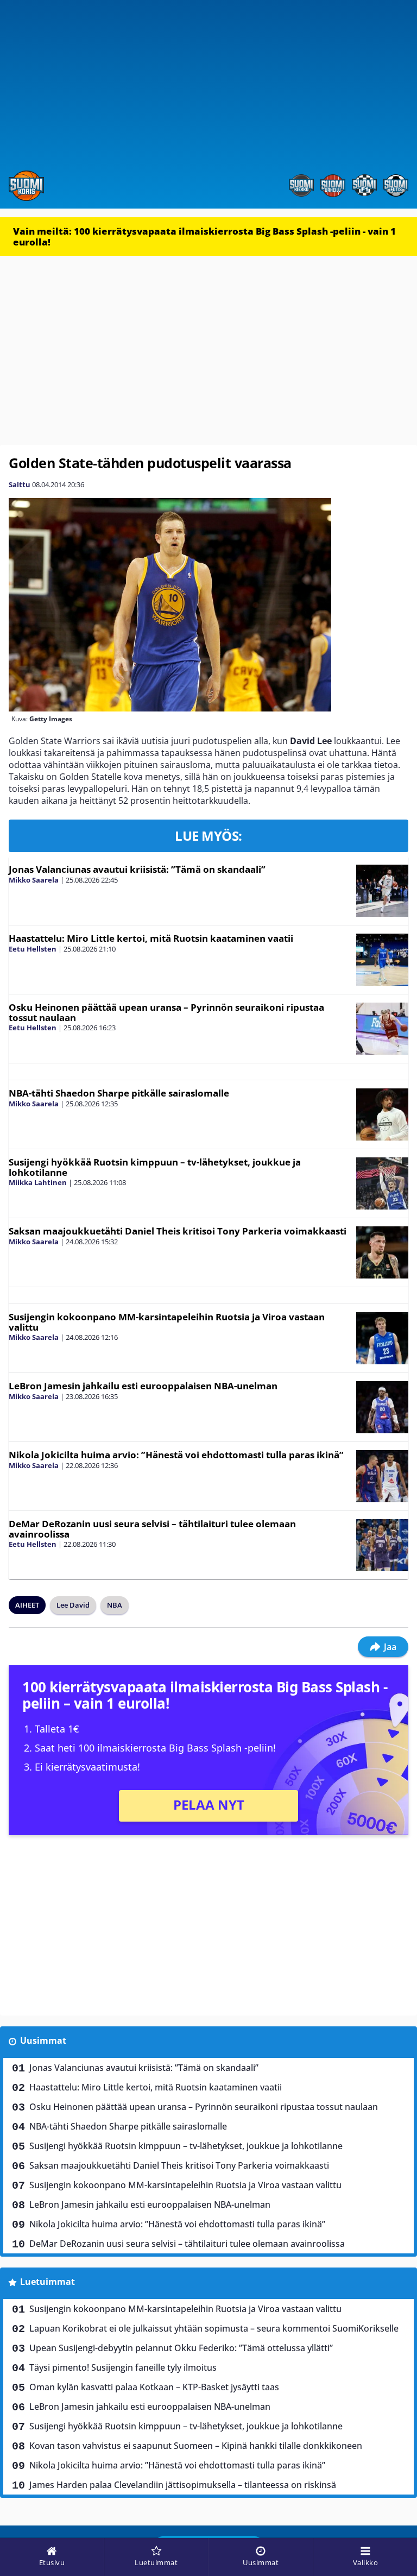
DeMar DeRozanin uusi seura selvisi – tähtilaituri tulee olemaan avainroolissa (152, 1529)
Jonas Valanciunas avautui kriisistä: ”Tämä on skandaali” (137, 869)
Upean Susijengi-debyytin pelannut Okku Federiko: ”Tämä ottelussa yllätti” (181, 2348)
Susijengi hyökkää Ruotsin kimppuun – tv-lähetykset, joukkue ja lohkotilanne (155, 1167)
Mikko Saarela (34, 880)
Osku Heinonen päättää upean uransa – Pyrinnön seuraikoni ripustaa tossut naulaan (166, 1012)
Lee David (73, 1605)
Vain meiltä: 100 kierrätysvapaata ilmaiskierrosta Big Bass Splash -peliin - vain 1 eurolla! (204, 237)
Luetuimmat (48, 2282)
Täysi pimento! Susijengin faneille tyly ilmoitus (123, 2367)
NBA (115, 1605)
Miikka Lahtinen (38, 1182)
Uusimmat (43, 2040)
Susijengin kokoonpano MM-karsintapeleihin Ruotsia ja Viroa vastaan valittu (167, 1322)
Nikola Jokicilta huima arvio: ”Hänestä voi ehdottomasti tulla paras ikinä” (176, 1455)
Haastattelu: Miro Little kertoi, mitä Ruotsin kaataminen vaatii (151, 938)
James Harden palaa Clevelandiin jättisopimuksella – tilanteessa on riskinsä (183, 2485)
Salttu (20, 484)
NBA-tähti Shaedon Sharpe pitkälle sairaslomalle (119, 1093)
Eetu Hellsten (33, 949)
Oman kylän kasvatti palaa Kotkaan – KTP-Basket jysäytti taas (154, 2387)
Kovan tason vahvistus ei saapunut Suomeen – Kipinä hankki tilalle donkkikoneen (196, 2446)
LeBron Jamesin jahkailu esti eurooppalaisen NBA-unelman (143, 1386)
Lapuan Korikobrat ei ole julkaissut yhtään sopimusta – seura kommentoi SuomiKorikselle (214, 2328)
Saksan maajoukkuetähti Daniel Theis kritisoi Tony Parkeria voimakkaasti (178, 1231)
